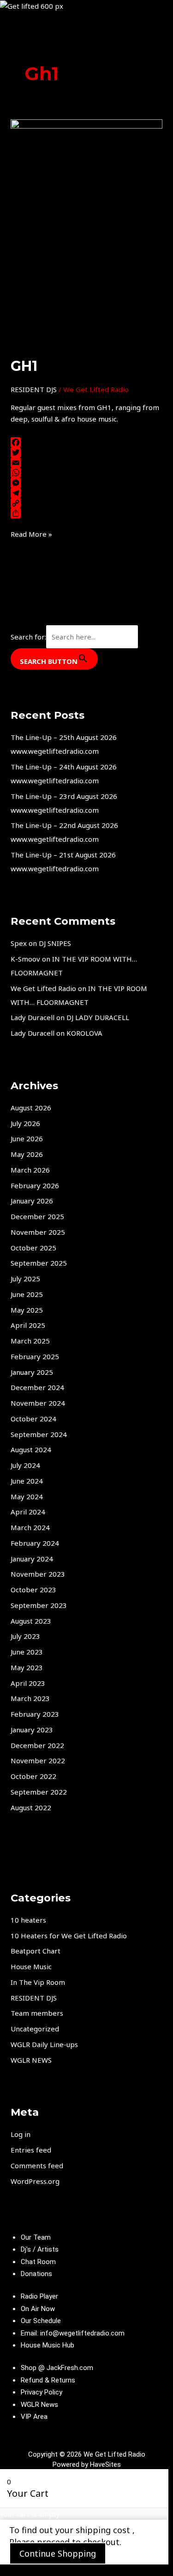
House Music (31, 1966)
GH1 (24, 366)
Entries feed (31, 2150)
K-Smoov (25, 959)
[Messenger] (86, 483)
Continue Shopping (58, 2553)
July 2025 (25, 1279)
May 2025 (27, 1310)
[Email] (86, 463)
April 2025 (28, 1325)
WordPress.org (35, 2181)
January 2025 (32, 1372)
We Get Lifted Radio (43, 988)
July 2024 (25, 1465)
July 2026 (25, 1123)
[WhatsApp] (86, 473)
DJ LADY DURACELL (98, 1017)
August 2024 (31, 1449)
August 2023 (31, 1621)
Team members (37, 2013)
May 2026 (27, 1154)
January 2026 (32, 1201)
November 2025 (38, 1232)
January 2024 (32, 1559)
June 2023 (27, 1652)
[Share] (86, 513)
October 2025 (33, 1248)
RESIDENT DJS (34, 389)
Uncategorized (35, 2029)
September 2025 (39, 1263)
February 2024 (35, 1543)
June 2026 (27, 1138)
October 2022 (33, 1776)
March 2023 (30, 1698)
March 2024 (30, 1527)
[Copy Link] (86, 503)
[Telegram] (86, 493)
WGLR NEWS (31, 2060)
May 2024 (27, 1496)
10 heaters (28, 1920)
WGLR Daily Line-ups (44, 2044)
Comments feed (37, 2165)
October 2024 (33, 1419)
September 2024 (39, 1434)
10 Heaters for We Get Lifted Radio (69, 1936)
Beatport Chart (36, 1951)
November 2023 (38, 1574)
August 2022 (31, 1807)
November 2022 (38, 1760)
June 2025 (27, 1294)
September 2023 (39, 1605)
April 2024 (28, 1512)
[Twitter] (86, 452)
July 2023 (25, 1636)
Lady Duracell (33, 1017)
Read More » (31, 534)
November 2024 (38, 1403)
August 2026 (31, 1108)
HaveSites (105, 2465)
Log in (21, 2134)
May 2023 (27, 1667)
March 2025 (30, 1341)
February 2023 (35, 1714)
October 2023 (33, 1590)
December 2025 (37, 1216)
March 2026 (30, 1170)
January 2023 (32, 1730)
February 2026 (35, 1185)
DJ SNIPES (55, 943)
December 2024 (37, 1387)
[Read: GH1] (86, 232)
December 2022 (37, 1745)
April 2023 (28, 1683)
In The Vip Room (38, 1982)
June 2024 (27, 1481)
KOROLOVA (84, 1033)
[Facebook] (86, 442)
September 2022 (39, 1792)
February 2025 (35, 1356)
